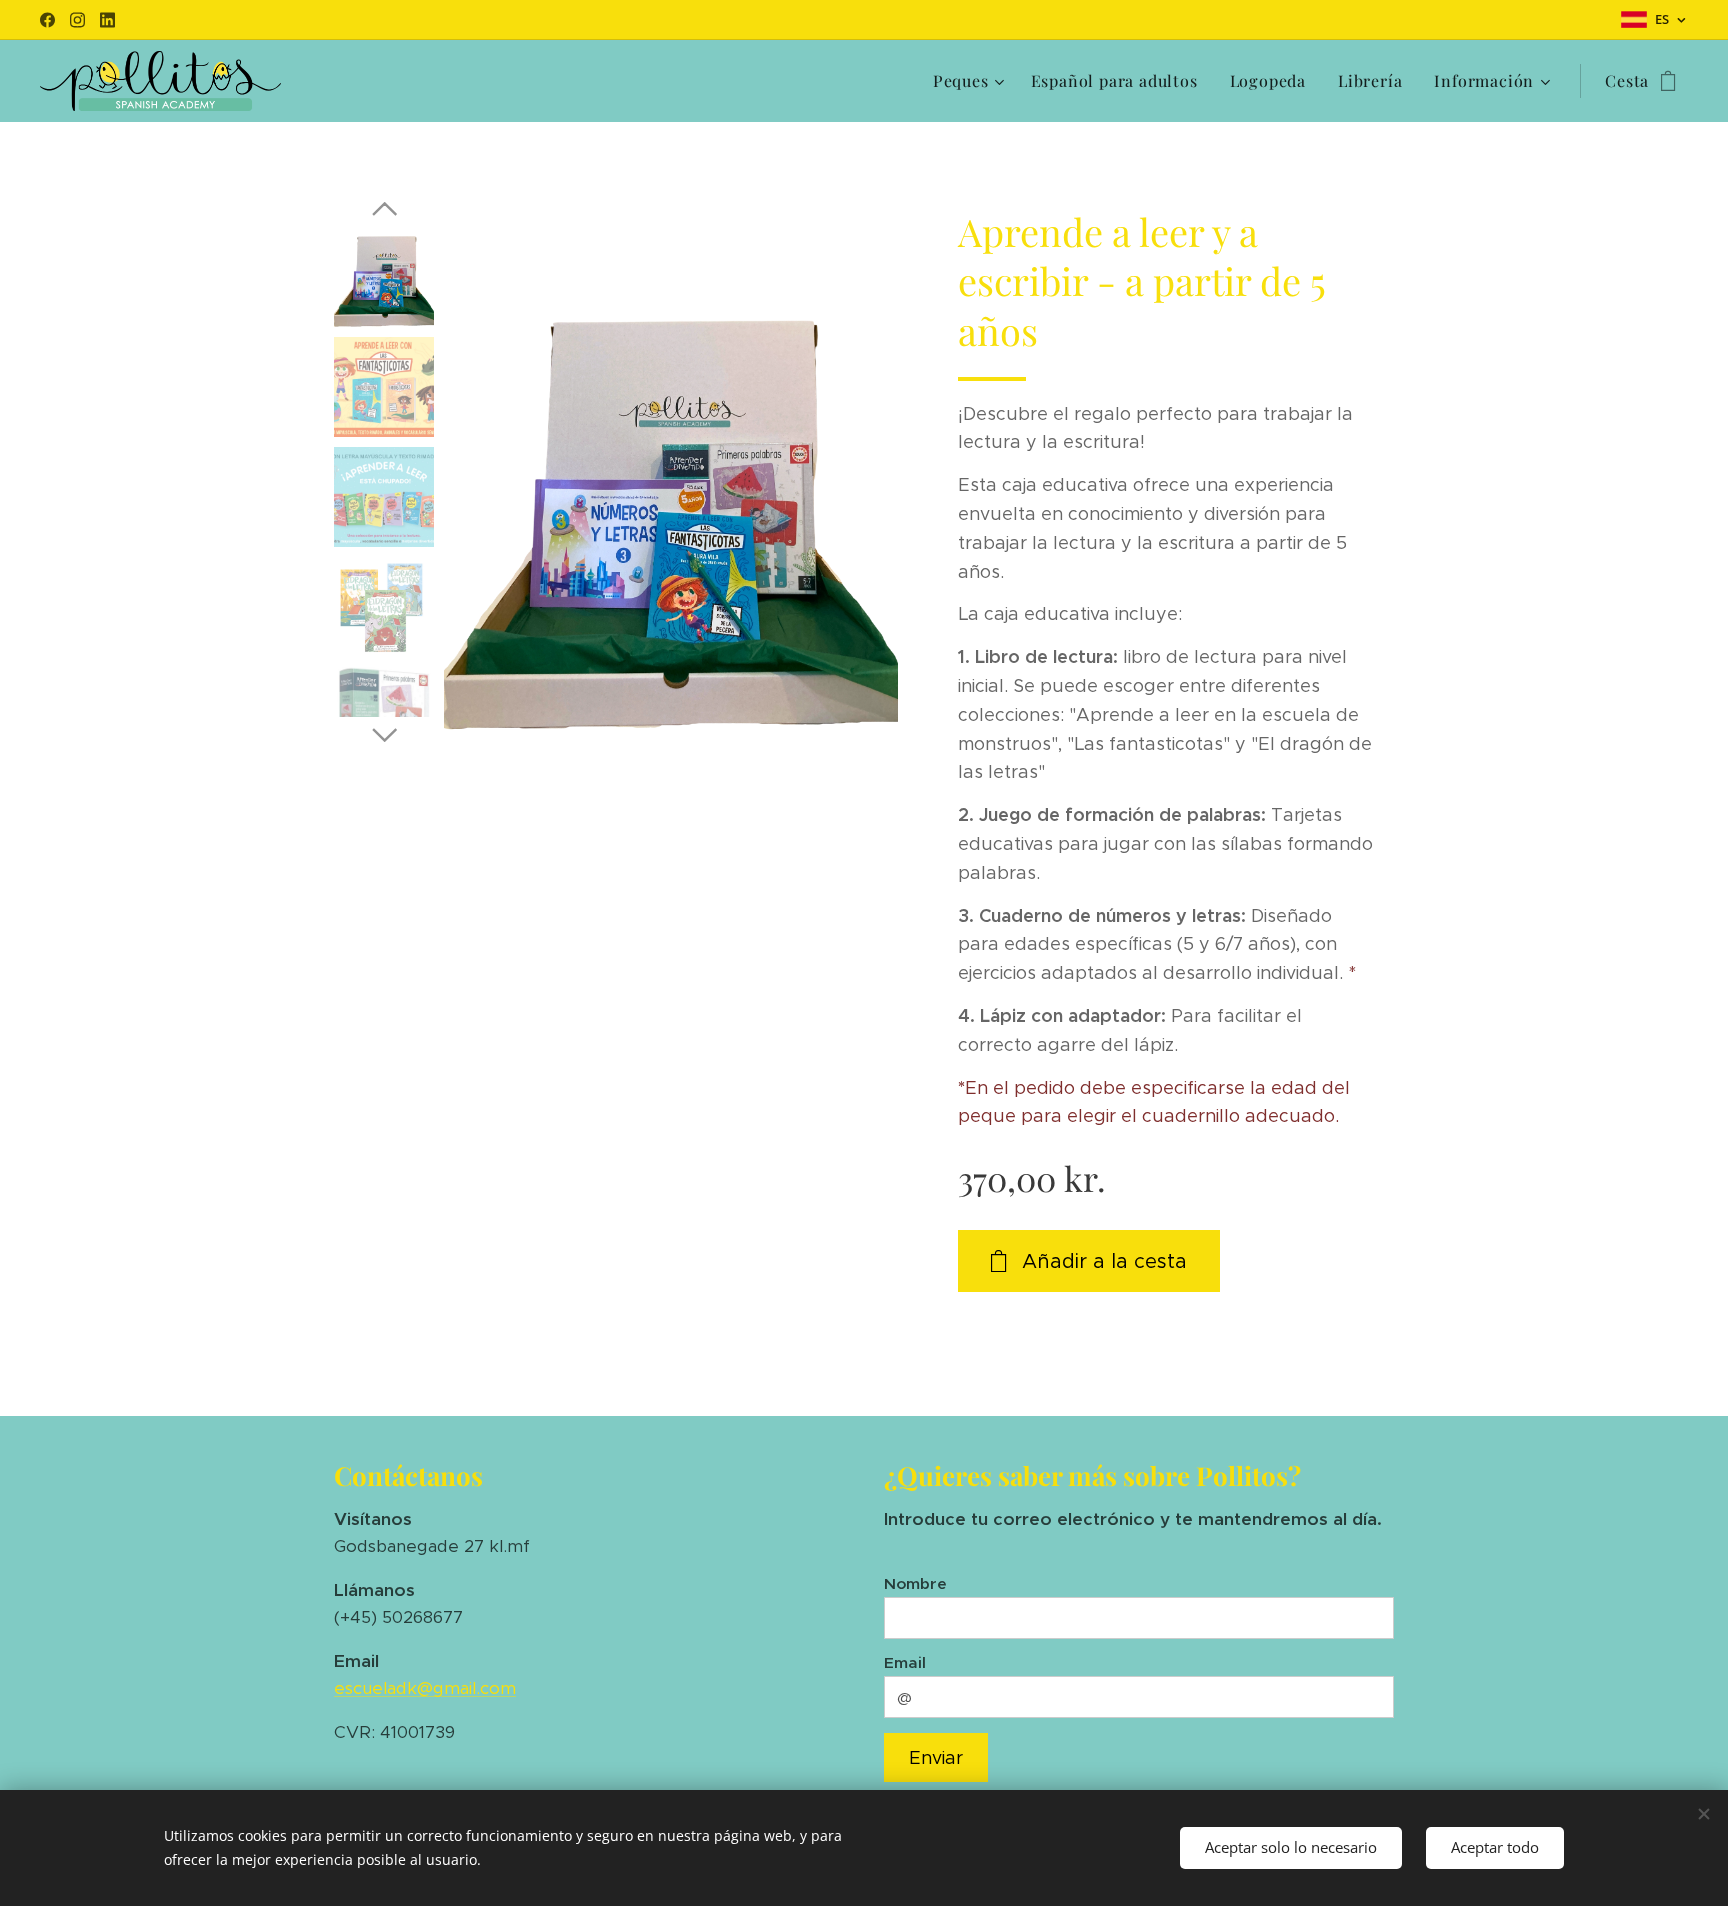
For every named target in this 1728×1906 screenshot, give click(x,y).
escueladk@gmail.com (425, 1688)
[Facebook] (47, 20)
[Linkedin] (107, 20)
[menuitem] (971, 81)
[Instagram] (77, 20)
